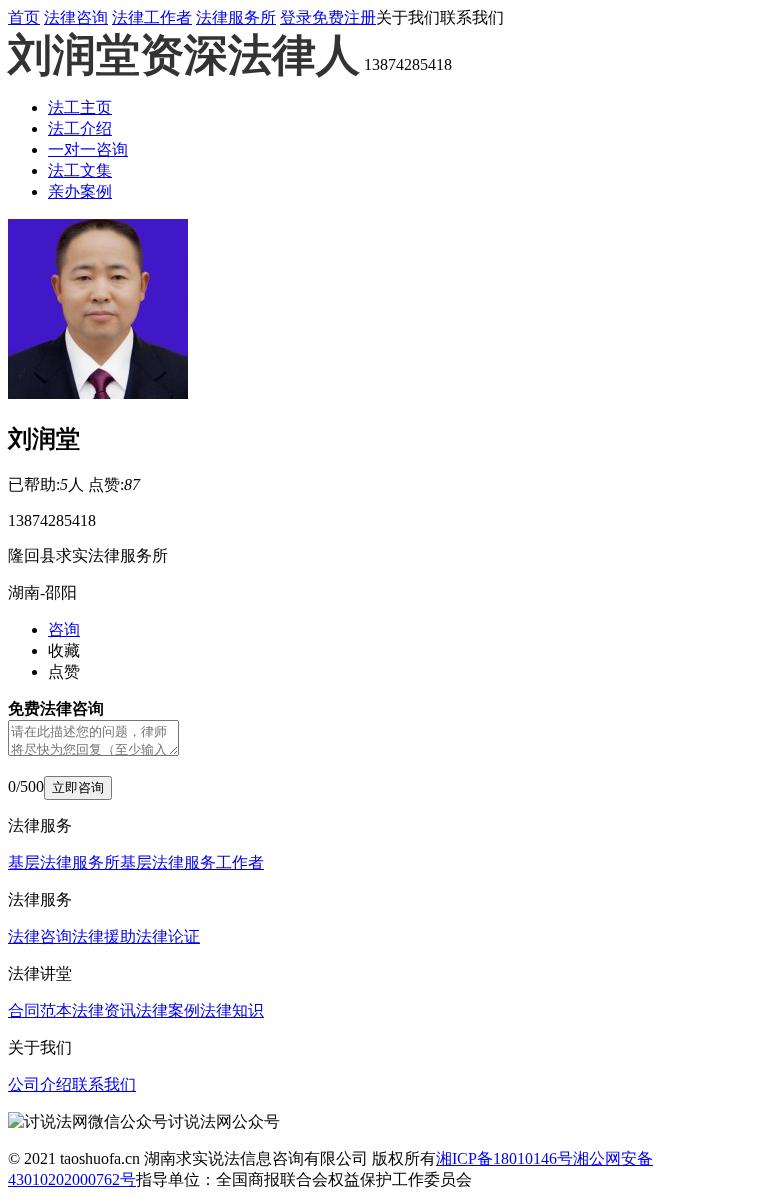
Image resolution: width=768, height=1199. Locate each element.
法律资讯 (104, 1010)
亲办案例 (80, 191)
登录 (296, 17)
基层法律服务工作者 (192, 862)
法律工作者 (152, 17)
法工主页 (80, 107)
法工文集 (80, 170)
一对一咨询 (88, 149)
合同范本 (40, 1010)
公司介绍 (40, 1084)
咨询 (64, 629)
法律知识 (232, 1010)
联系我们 (104, 1084)
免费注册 (344, 17)
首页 (24, 17)
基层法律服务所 (64, 862)
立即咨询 (78, 787)
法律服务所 (236, 17)
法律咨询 (76, 17)
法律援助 (104, 936)
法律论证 (168, 936)
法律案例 (168, 1010)
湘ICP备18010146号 (504, 1158)
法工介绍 (80, 128)
